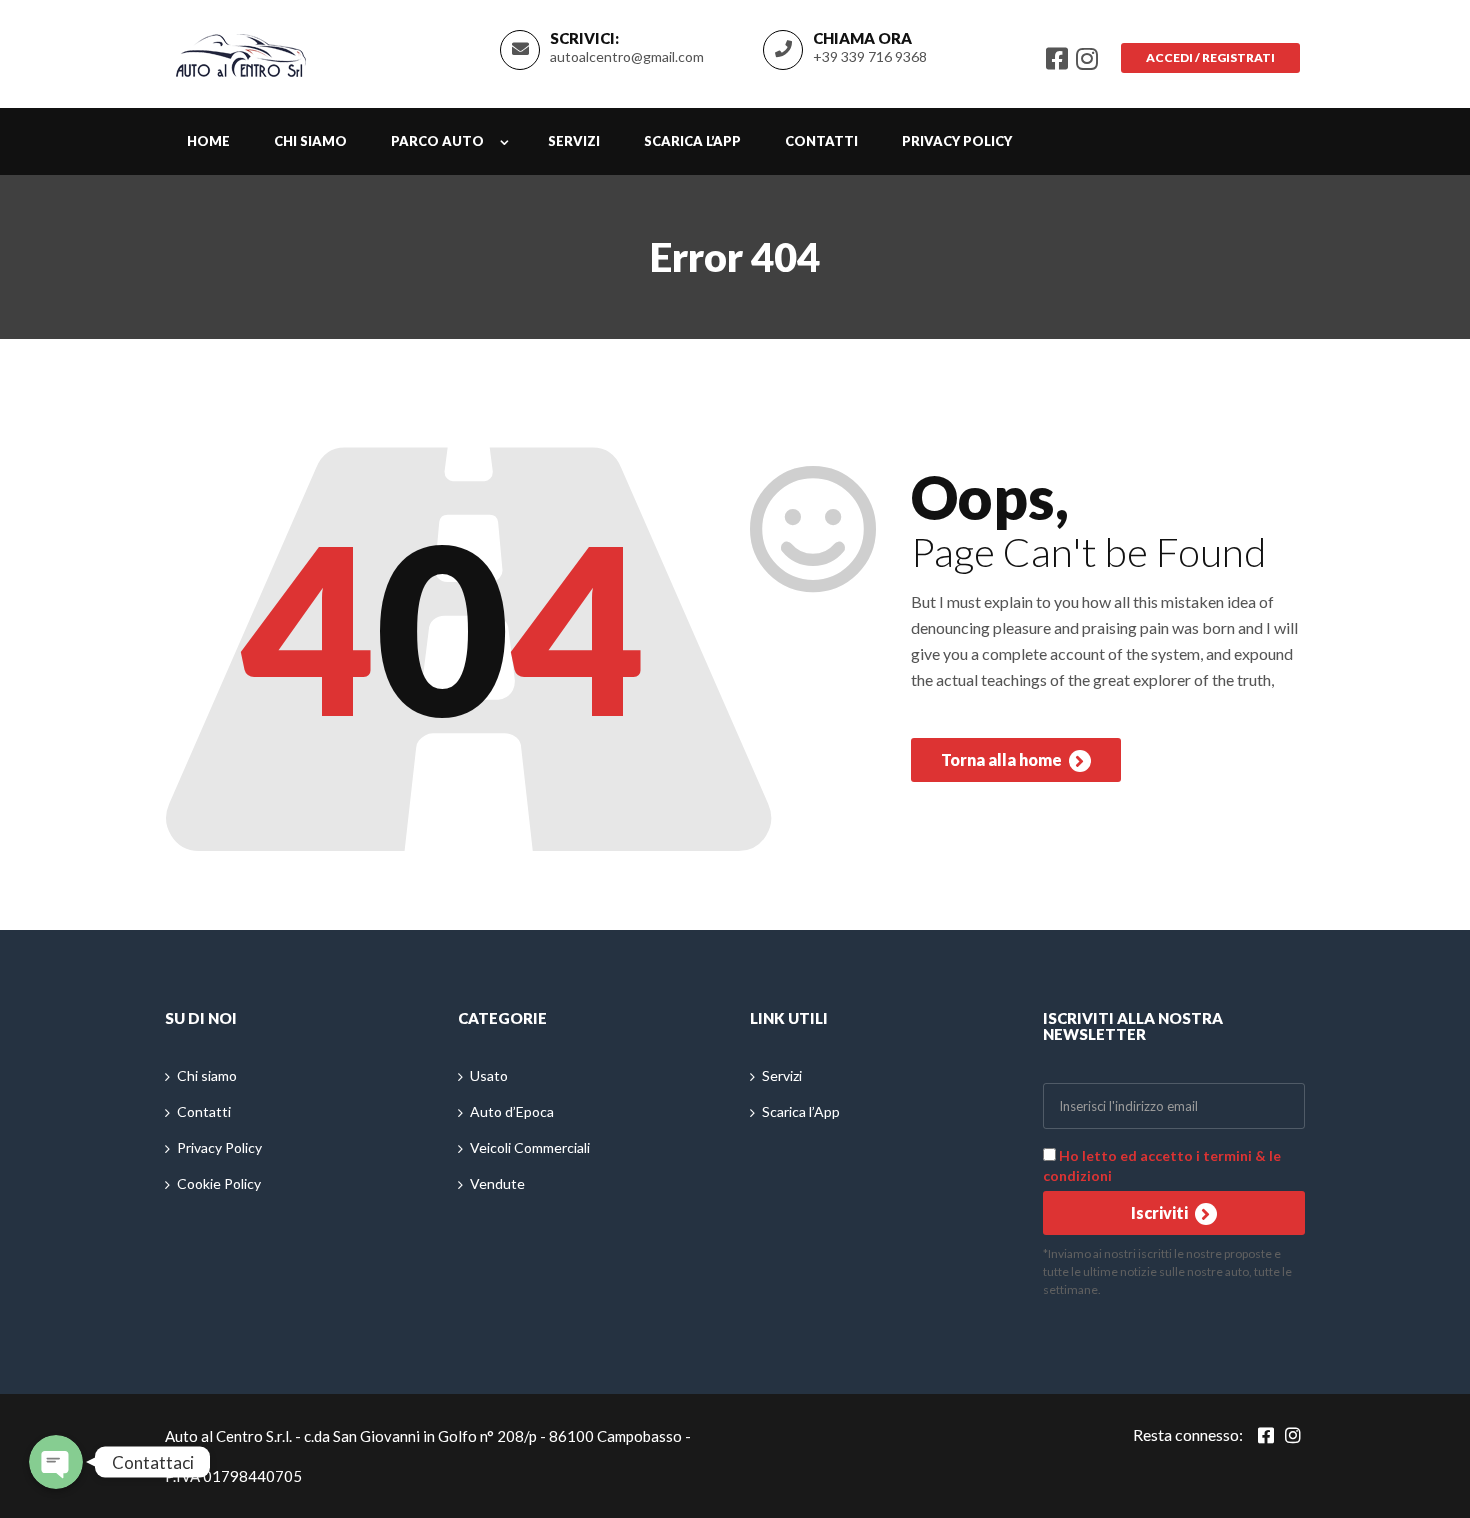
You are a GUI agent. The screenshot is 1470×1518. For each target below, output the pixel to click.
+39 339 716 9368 (870, 56)
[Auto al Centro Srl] (241, 51)
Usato (489, 1075)
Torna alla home (1003, 759)
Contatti (821, 141)
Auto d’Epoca (512, 1111)
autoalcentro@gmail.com (627, 56)
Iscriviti (1161, 1212)
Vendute (497, 1183)
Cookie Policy (219, 1183)
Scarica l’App (692, 141)
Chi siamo (310, 141)
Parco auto (437, 141)
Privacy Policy (957, 141)
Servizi (574, 141)
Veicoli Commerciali (530, 1147)
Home (208, 141)
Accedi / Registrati (1210, 57)
